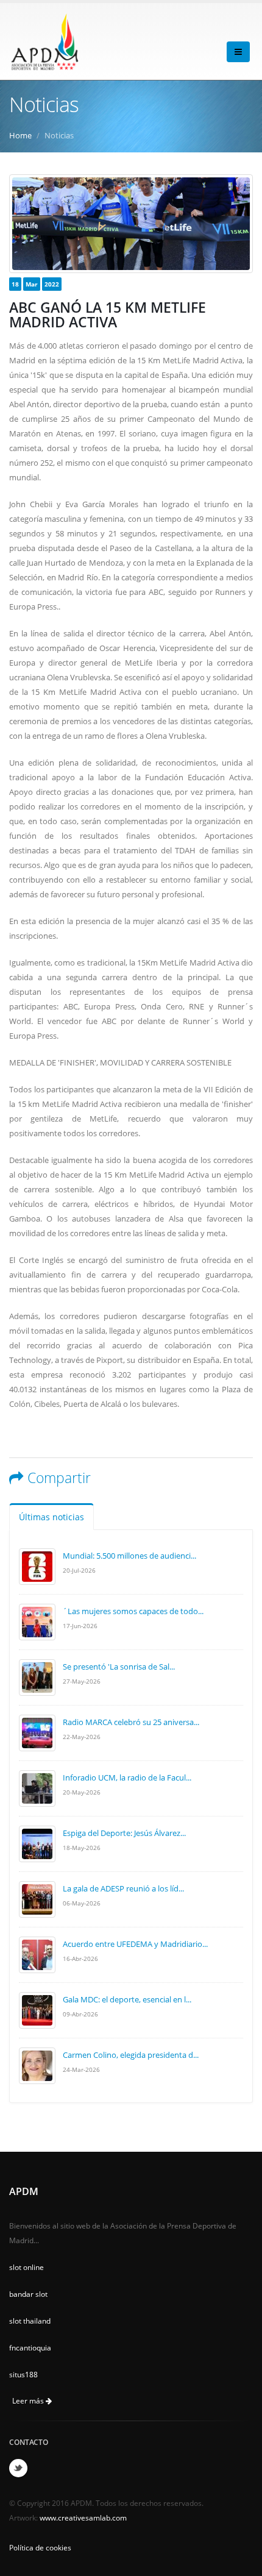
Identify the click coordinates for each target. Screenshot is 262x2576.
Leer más (29, 2401)
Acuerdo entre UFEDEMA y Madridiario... (135, 1944)
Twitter (18, 2468)
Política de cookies (40, 2547)
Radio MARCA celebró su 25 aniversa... (131, 1722)
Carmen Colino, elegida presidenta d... (131, 2055)
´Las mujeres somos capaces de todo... (133, 1611)
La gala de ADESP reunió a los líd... (123, 1888)
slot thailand (30, 2321)
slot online (27, 2267)
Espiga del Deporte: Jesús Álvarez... (124, 1833)
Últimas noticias (51, 1517)
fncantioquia (30, 2347)
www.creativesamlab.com (83, 2517)
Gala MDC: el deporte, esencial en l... (127, 1999)
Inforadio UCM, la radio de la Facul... (127, 1777)
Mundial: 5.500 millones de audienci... (129, 1556)
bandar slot (28, 2294)
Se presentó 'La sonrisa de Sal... (119, 1667)
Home (20, 135)
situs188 (23, 2374)
